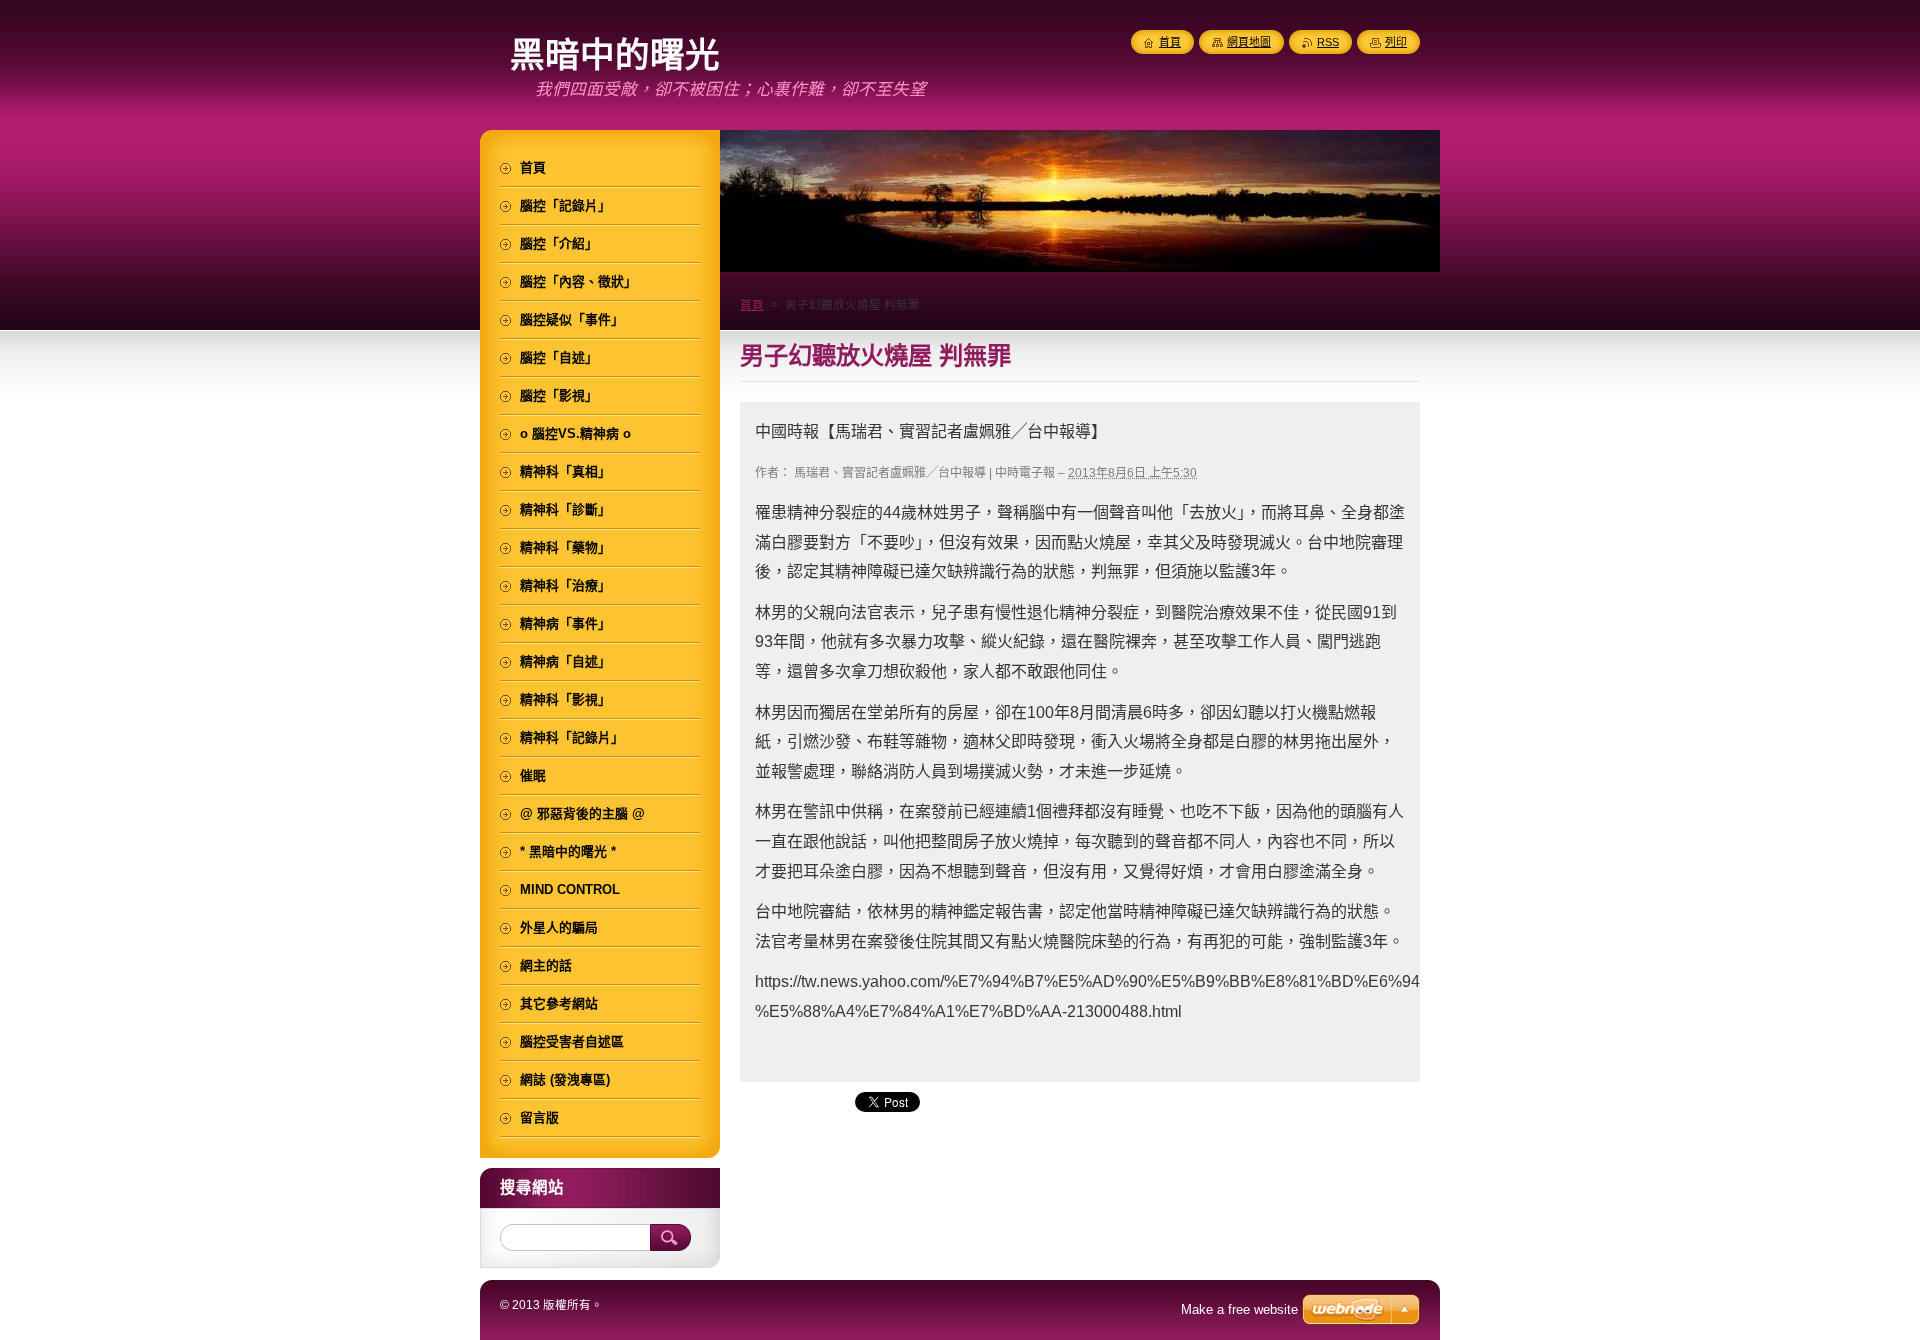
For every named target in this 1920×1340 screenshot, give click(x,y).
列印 (1396, 42)
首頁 (752, 305)
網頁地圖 (1249, 42)
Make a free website (1239, 1309)
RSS (1328, 42)
